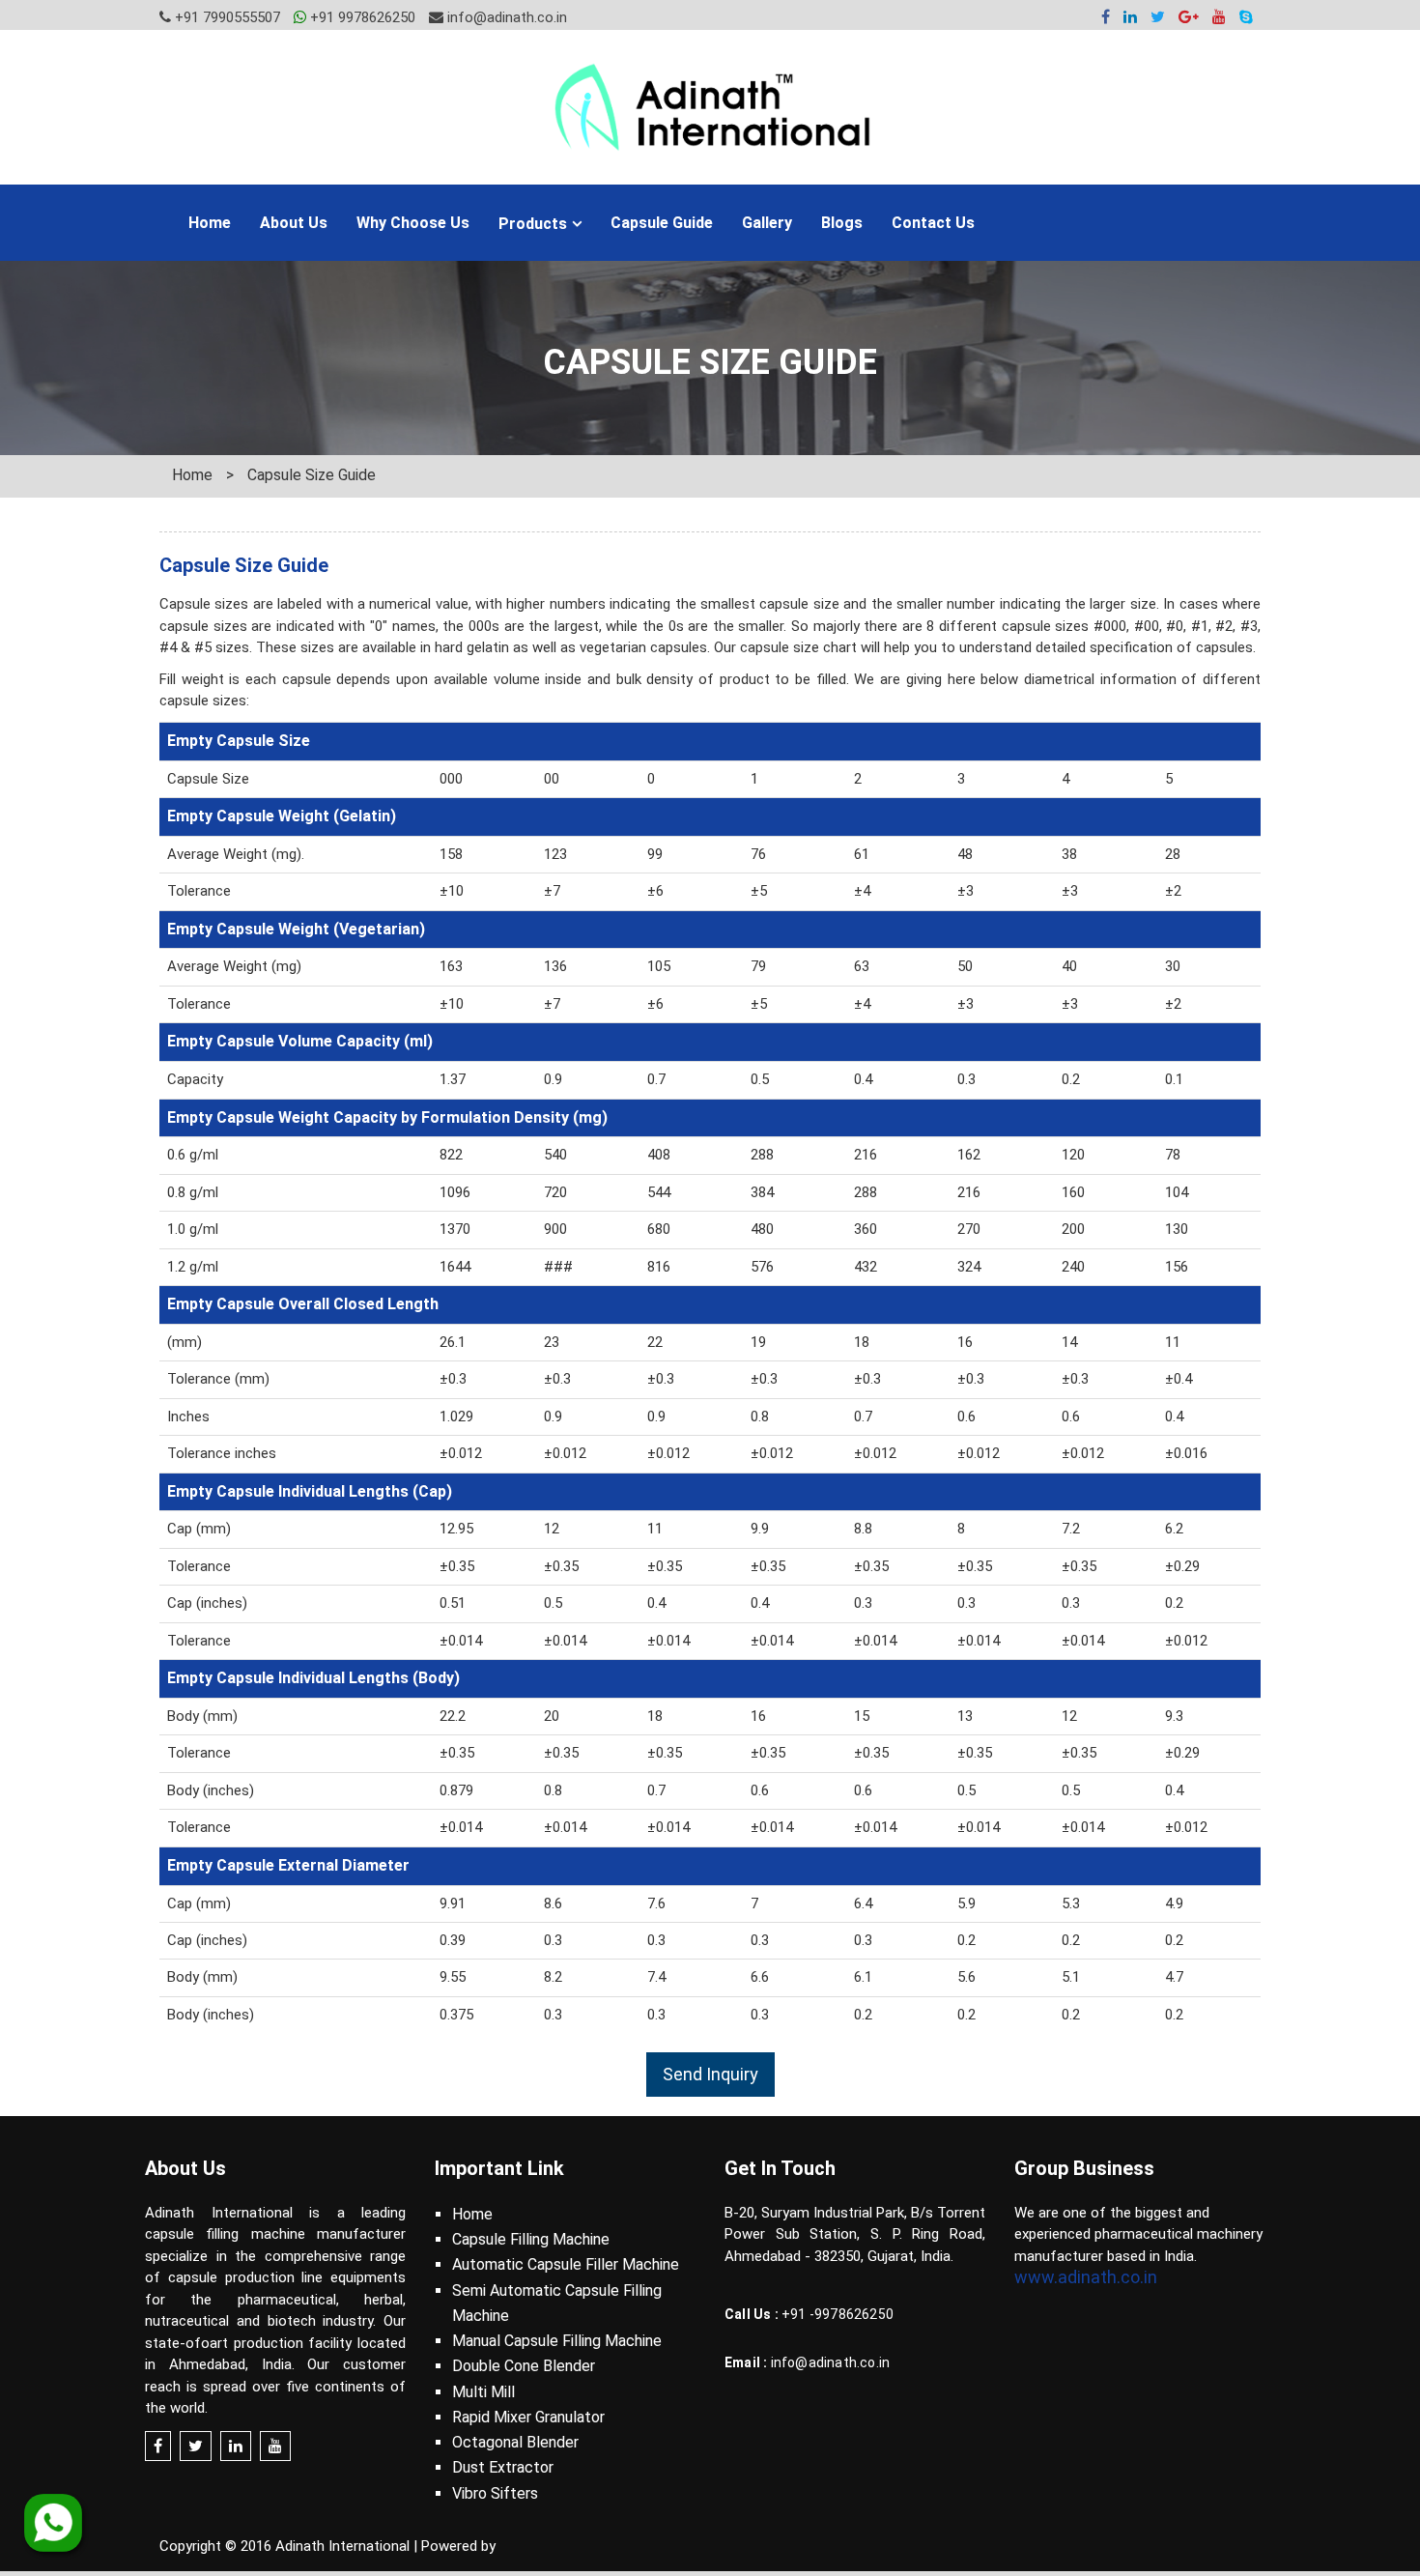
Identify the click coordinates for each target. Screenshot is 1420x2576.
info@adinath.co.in (505, 17)
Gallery (767, 223)
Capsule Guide (662, 223)
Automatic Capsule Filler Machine (566, 2264)
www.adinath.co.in (1086, 2277)
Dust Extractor (503, 2467)
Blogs (842, 223)
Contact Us (933, 223)
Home (210, 223)
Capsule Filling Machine (531, 2239)
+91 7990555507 (226, 17)
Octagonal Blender (515, 2442)
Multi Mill (483, 2392)
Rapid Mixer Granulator (528, 2417)
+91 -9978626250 (838, 2314)
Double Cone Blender (524, 2366)
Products (533, 224)
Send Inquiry (710, 2074)
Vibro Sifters (495, 2493)
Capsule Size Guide (312, 475)
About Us (294, 223)
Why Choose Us (413, 223)
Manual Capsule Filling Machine (557, 2341)
